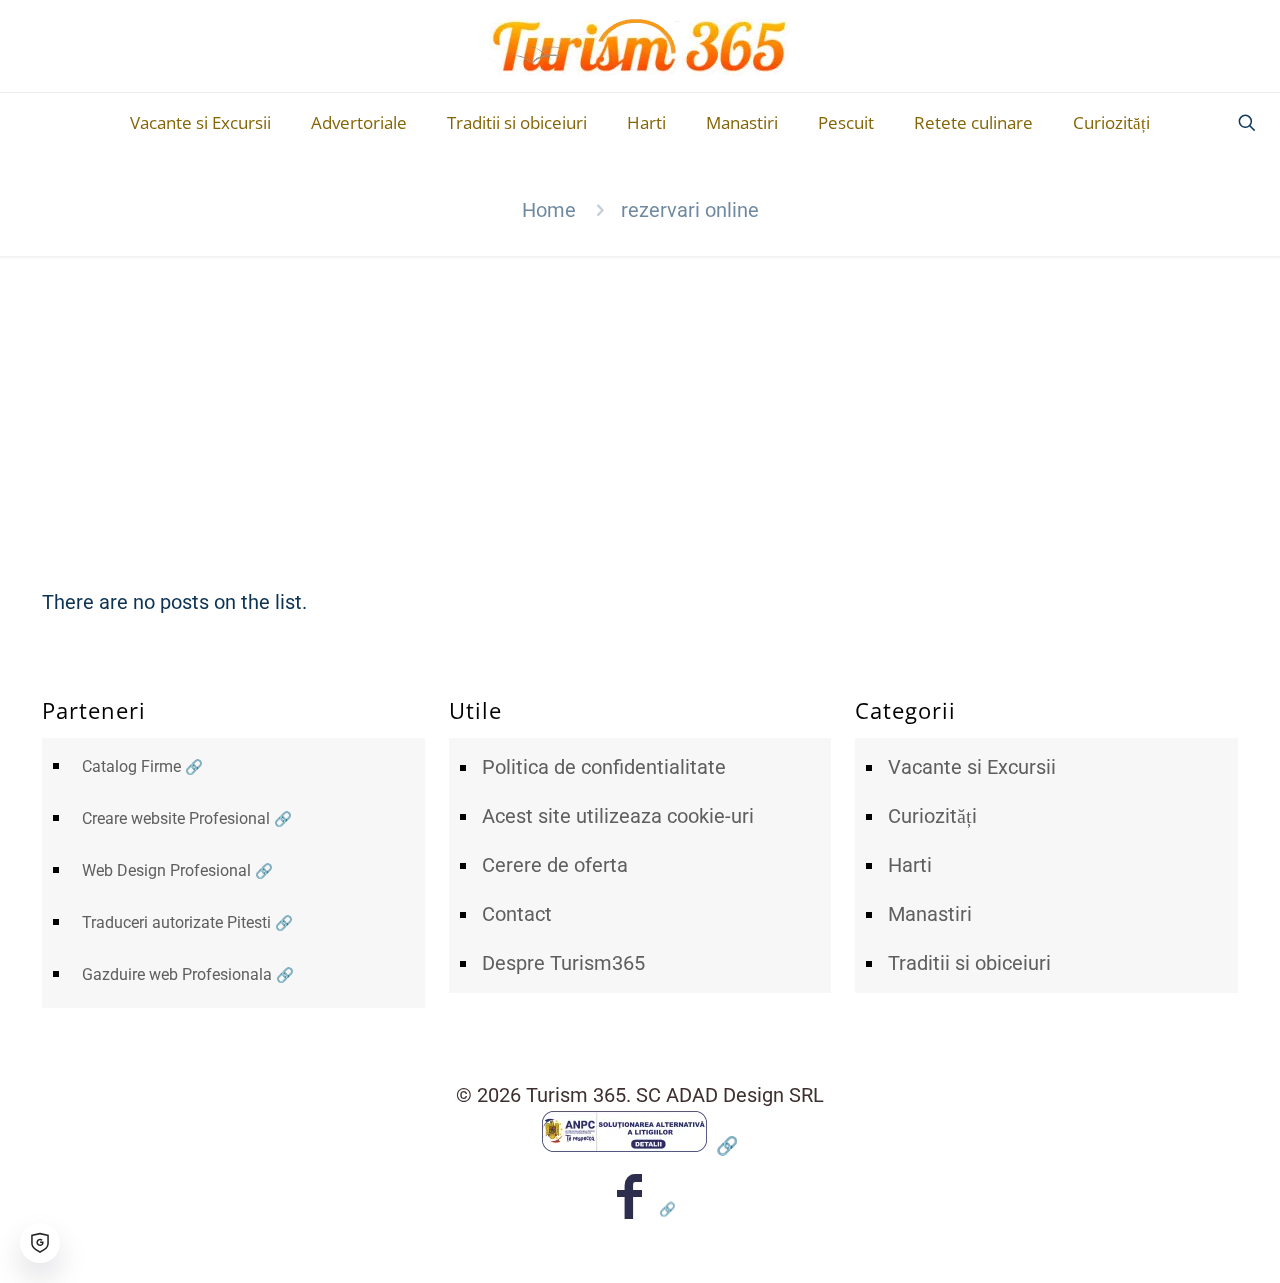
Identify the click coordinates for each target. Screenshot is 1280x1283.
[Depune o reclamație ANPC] (640, 1145)
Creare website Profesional (176, 818)
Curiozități (932, 816)
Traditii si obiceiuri (969, 963)
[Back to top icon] (1184, 1242)
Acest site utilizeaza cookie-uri (618, 816)
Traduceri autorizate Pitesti (176, 922)
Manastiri (930, 914)
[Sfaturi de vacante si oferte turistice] (640, 46)
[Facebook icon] (640, 1209)
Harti (910, 865)
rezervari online (690, 210)
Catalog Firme (131, 766)
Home (549, 210)
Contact (517, 914)
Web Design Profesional (166, 870)
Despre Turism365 (563, 963)
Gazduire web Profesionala (177, 974)
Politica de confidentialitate (604, 767)
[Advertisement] (640, 406)
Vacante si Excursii (972, 767)
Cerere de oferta (555, 865)
